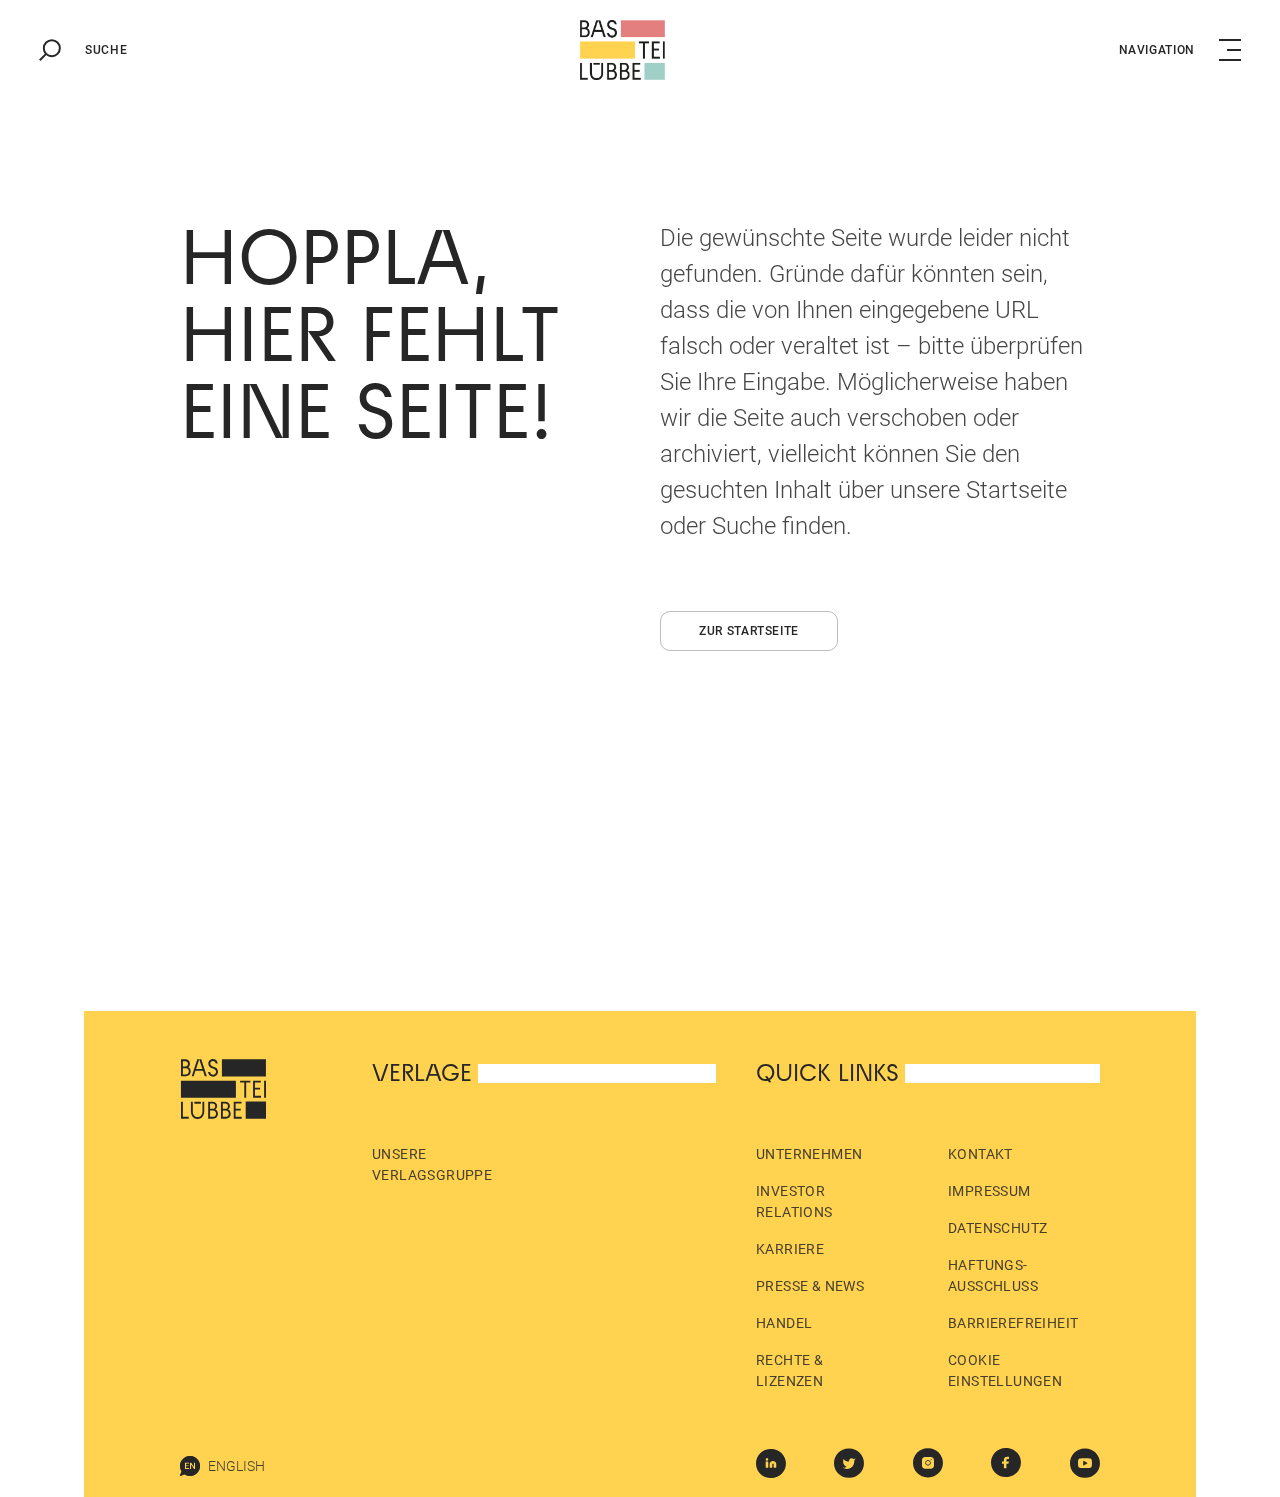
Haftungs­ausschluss (993, 1275)
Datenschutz (997, 1228)
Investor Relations (794, 1201)
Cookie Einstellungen (1005, 1370)
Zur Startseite (749, 631)
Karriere (790, 1249)
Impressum (989, 1191)
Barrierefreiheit (1013, 1323)
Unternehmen (809, 1154)
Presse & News (810, 1286)
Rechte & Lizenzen (789, 1370)
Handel (784, 1323)
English (236, 1466)
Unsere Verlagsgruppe (432, 1164)
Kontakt (980, 1154)
